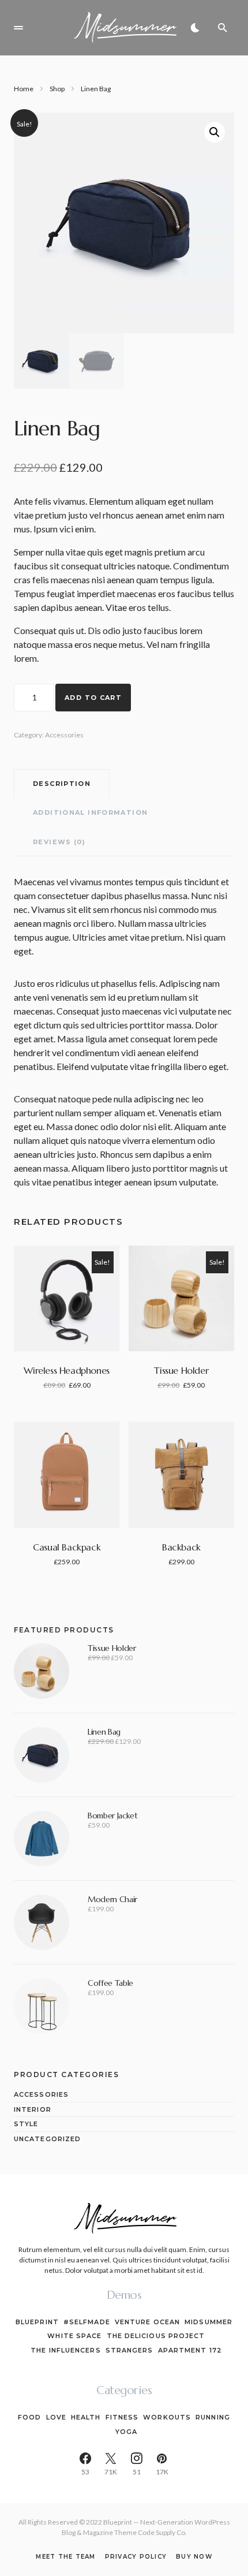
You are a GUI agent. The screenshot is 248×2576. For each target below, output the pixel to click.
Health (86, 2417)
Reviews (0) (59, 842)
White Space (74, 2336)
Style (26, 2124)
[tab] (62, 784)
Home (24, 89)
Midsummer (208, 2322)
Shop (57, 89)
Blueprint (37, 2322)
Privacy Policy (136, 2557)
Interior (33, 2109)
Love (56, 2417)
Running (213, 2417)
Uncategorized (47, 2139)
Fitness (122, 2417)
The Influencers (66, 2350)
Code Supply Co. (162, 2532)
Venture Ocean (147, 2322)
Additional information (90, 812)
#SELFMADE (87, 2322)
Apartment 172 (190, 2350)
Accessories (64, 735)
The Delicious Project (156, 2336)
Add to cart (93, 698)
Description (62, 784)
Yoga (126, 2432)
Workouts (167, 2417)
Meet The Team (65, 2557)
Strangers (129, 2350)
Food (29, 2417)
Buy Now (194, 2557)
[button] (18, 28)
